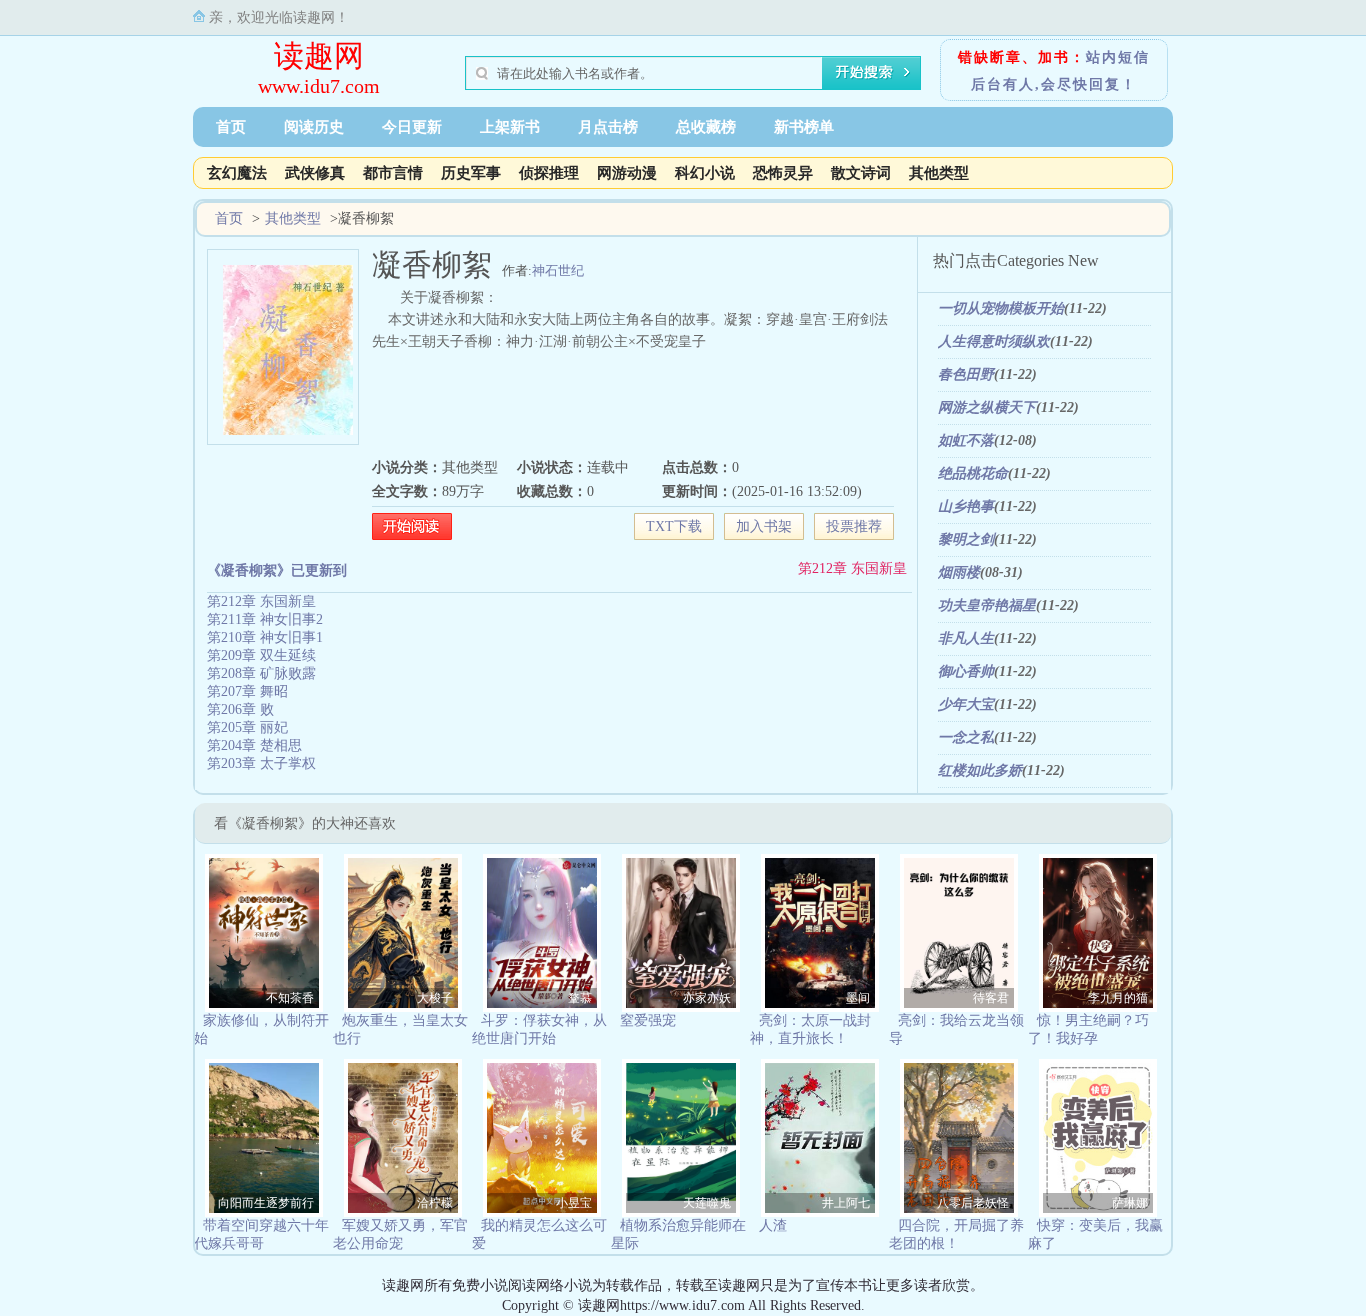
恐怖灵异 (783, 173)
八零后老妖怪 (973, 1203)
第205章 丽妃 (247, 727)
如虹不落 (966, 440)
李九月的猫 (1118, 998)
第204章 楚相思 (254, 745)
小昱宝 (574, 1203)
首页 (231, 127)
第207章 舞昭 (247, 691)
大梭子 (435, 998)
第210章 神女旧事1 (265, 637)
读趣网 (319, 55)
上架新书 (510, 127)
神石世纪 (558, 270)
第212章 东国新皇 (852, 568)
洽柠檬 (435, 1203)
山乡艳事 (966, 506)
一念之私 (966, 737)
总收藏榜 (706, 127)
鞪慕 (580, 998)
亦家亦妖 (707, 998)
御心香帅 (966, 671)
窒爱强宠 (648, 1020)
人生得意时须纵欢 (994, 341)
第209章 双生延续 (261, 655)
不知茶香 (290, 998)
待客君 (991, 998)
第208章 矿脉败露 (261, 673)
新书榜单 (804, 127)
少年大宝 (966, 704)
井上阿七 (846, 1203)
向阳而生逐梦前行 (266, 1203)
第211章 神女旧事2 (265, 619)
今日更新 (412, 127)
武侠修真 (315, 173)
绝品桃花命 (973, 473)
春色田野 (966, 374)
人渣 (773, 1225)
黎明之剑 (966, 539)
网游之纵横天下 (987, 407)
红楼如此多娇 (980, 770)
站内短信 (1118, 57)
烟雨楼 (959, 572)
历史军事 (471, 173)
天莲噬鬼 (707, 1203)
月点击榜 (608, 127)
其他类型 (939, 173)
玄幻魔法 (237, 173)
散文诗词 (861, 173)
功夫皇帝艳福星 (987, 605)
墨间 (858, 998)
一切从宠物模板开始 (1001, 308)
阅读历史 (314, 127)
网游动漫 (627, 173)
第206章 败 (240, 709)
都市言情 (393, 173)
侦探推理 (549, 173)
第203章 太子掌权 (261, 763)
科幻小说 (705, 173)
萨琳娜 (1130, 1203)
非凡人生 (966, 638)
